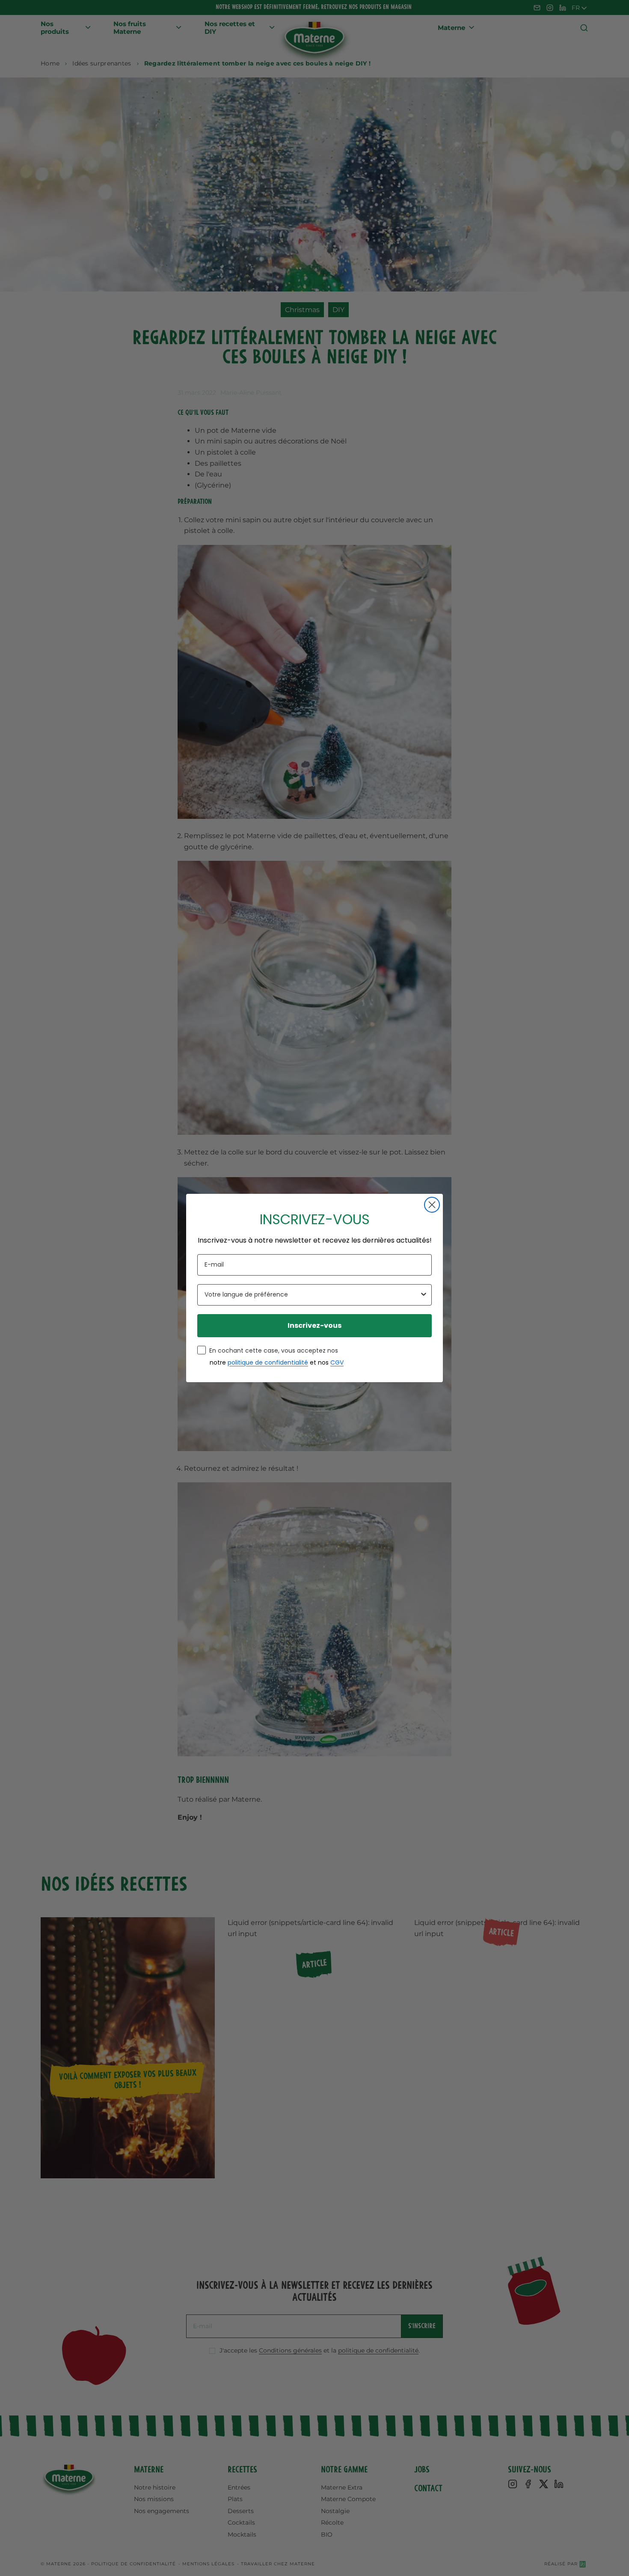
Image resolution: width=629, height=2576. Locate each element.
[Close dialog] (432, 1205)
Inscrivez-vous (314, 1325)
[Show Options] (424, 1295)
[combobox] (312, 1295)
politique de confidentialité (268, 1362)
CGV (337, 1362)
